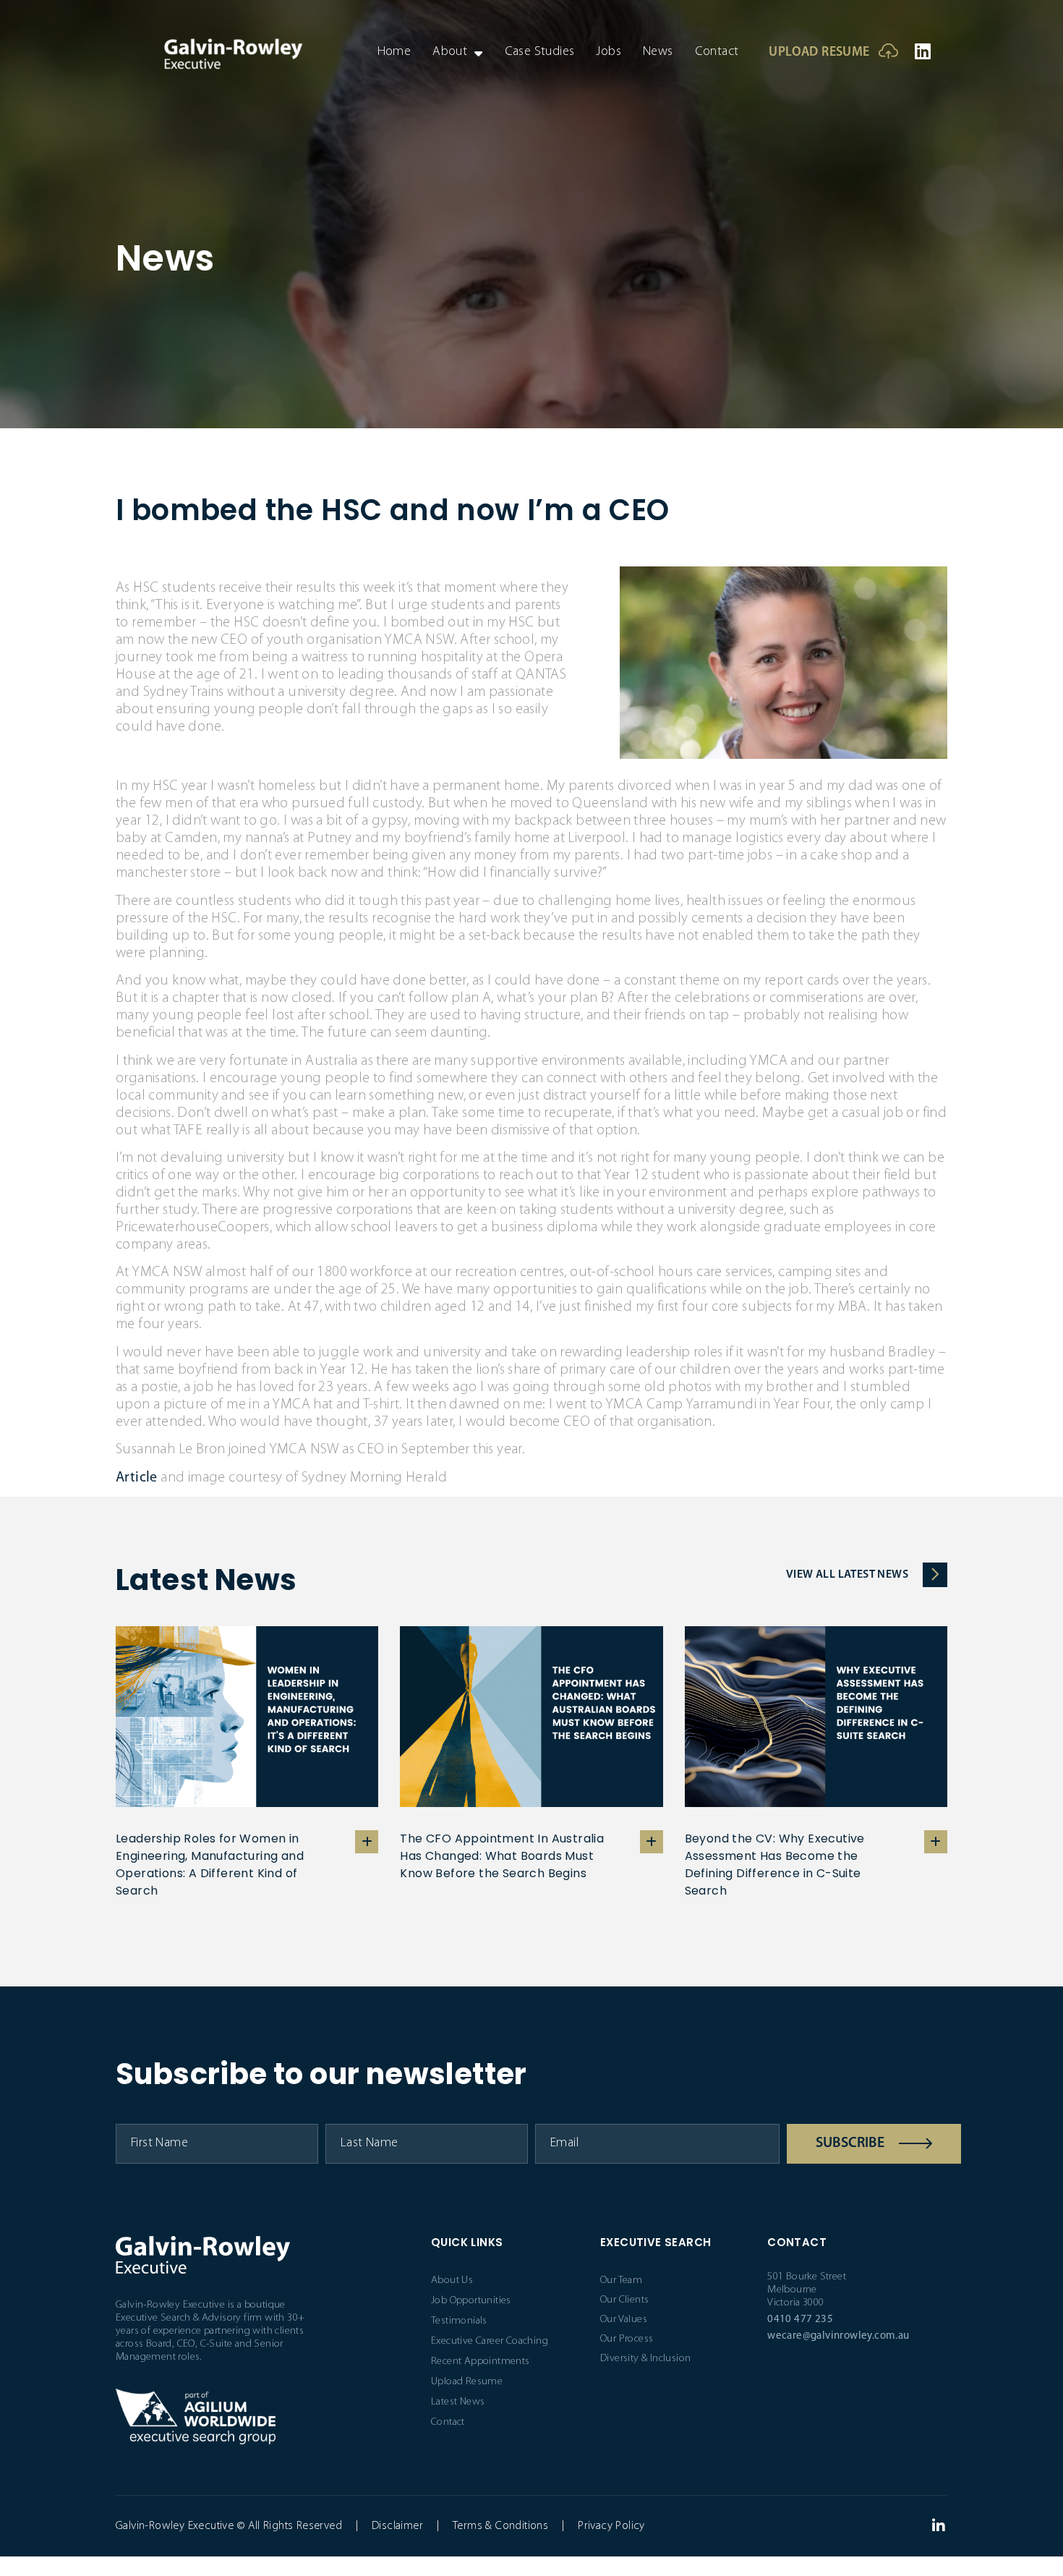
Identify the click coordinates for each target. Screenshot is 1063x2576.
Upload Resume (819, 53)
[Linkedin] (923, 51)
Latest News (458, 2402)
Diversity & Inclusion (645, 2359)
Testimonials (459, 2321)
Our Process (627, 2339)
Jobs (609, 52)
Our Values (624, 2320)
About (450, 52)
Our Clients (624, 2300)
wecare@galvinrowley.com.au (838, 2336)
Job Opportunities (471, 2301)
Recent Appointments (481, 2362)
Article (137, 1478)
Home (394, 52)
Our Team (621, 2280)
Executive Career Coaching (490, 2341)
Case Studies (540, 52)
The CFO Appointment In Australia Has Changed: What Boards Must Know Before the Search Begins (502, 1856)
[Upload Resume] (888, 51)
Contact (717, 52)
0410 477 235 (800, 2320)
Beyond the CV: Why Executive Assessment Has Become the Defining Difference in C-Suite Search (775, 1865)
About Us (452, 2280)
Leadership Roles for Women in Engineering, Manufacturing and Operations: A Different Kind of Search (210, 1865)
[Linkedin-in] (939, 2526)
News (658, 52)
